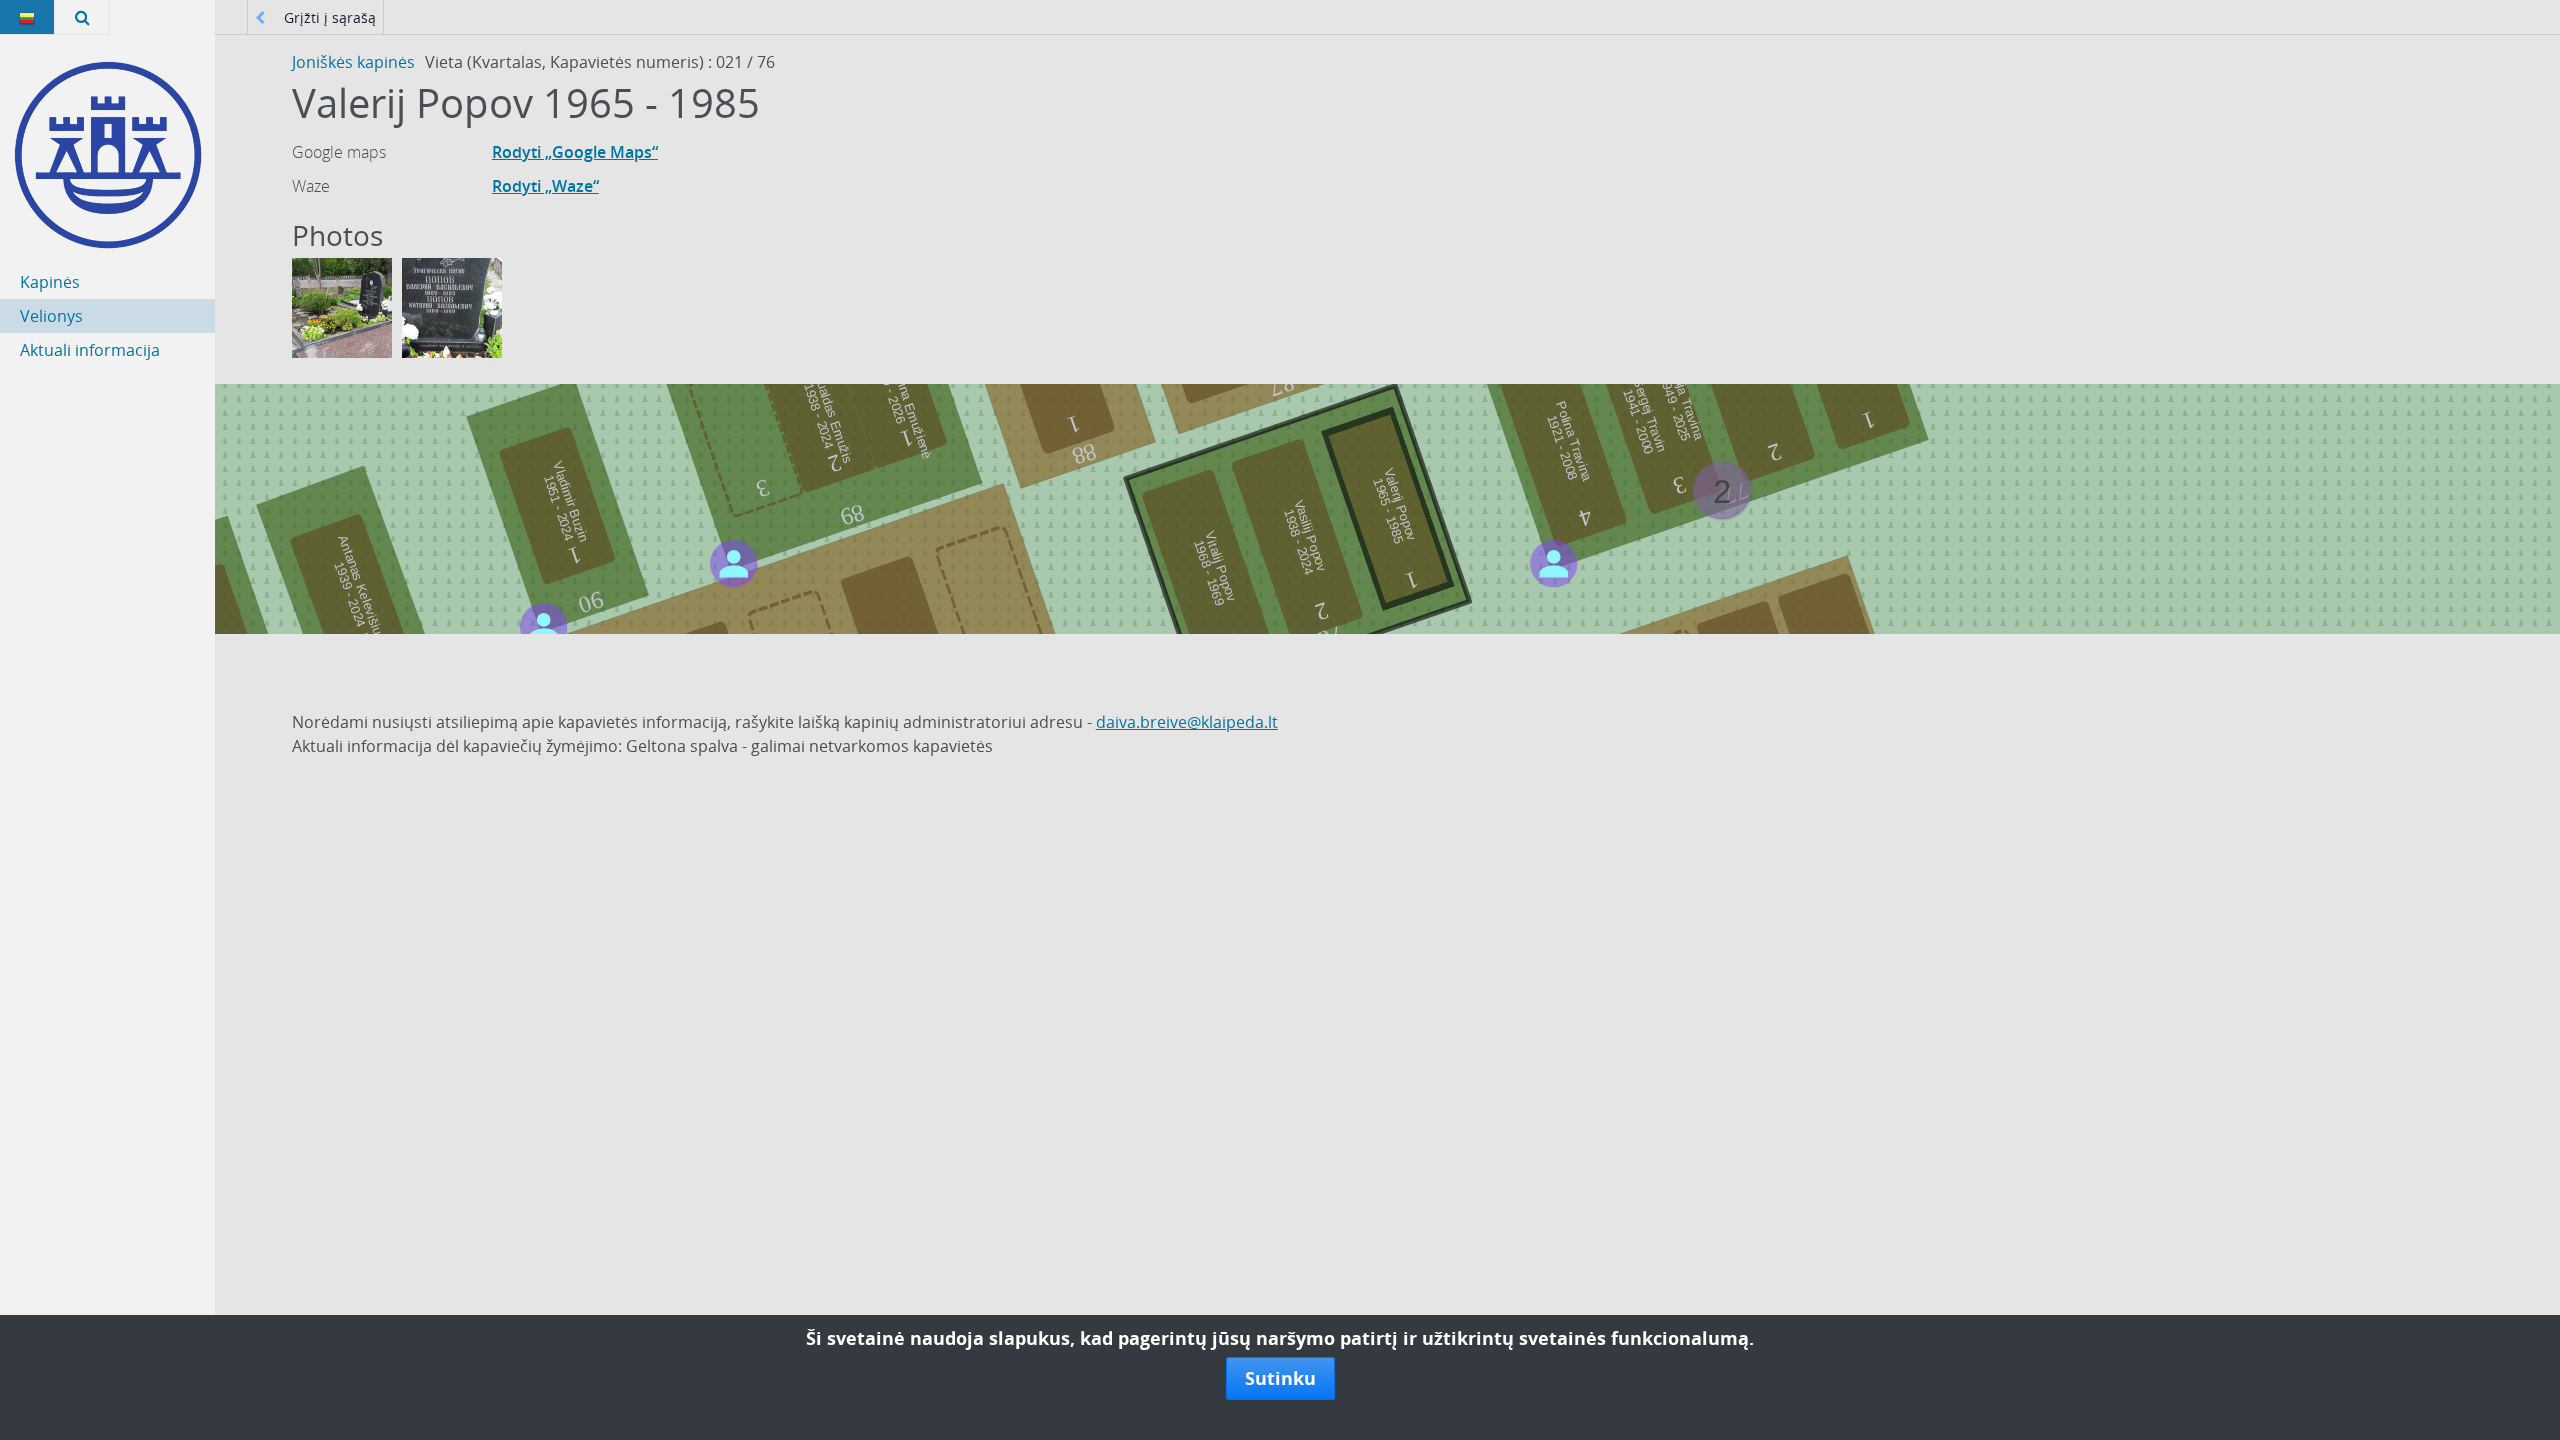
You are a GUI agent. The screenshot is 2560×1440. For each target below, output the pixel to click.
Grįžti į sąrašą (328, 17)
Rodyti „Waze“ (545, 186)
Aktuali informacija (90, 350)
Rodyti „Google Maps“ (575, 152)
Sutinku (1280, 1378)
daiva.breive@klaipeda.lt (1187, 722)
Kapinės (50, 282)
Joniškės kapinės (353, 62)
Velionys (51, 316)
